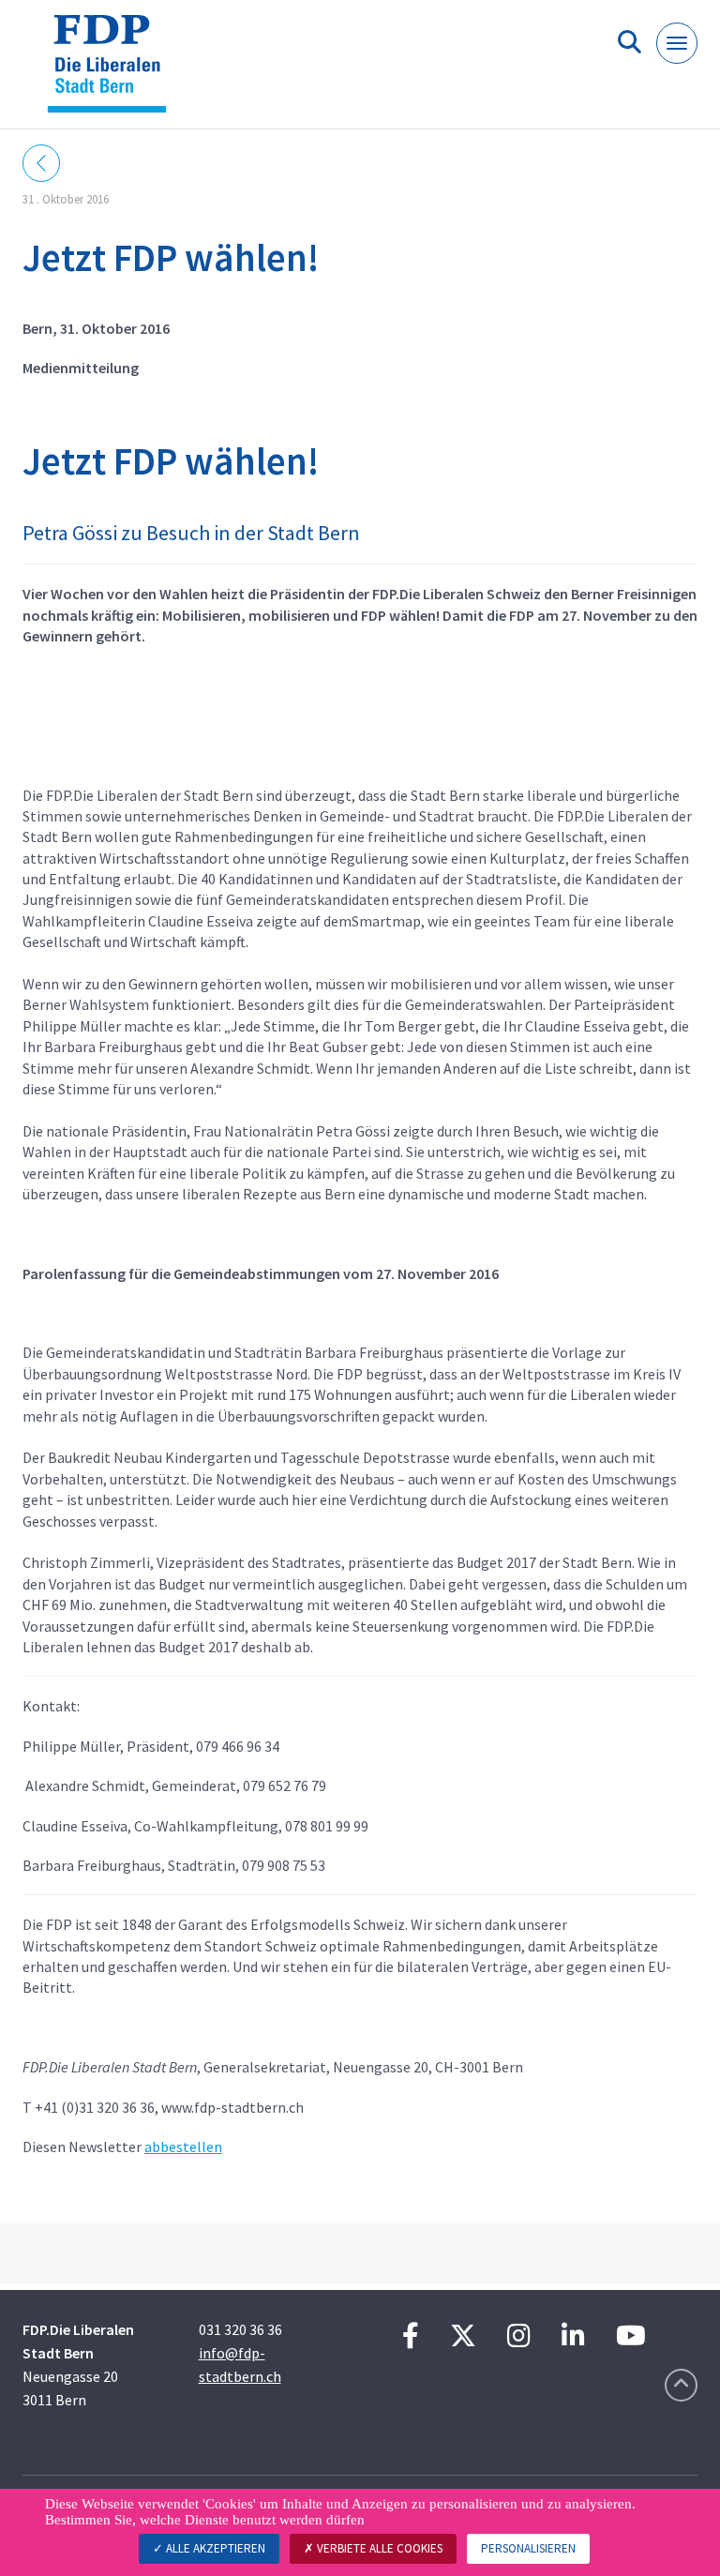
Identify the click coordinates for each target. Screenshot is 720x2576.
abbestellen (183, 2147)
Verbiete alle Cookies (378, 2548)
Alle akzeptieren (214, 2548)
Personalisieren (528, 2548)
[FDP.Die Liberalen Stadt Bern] (114, 72)
